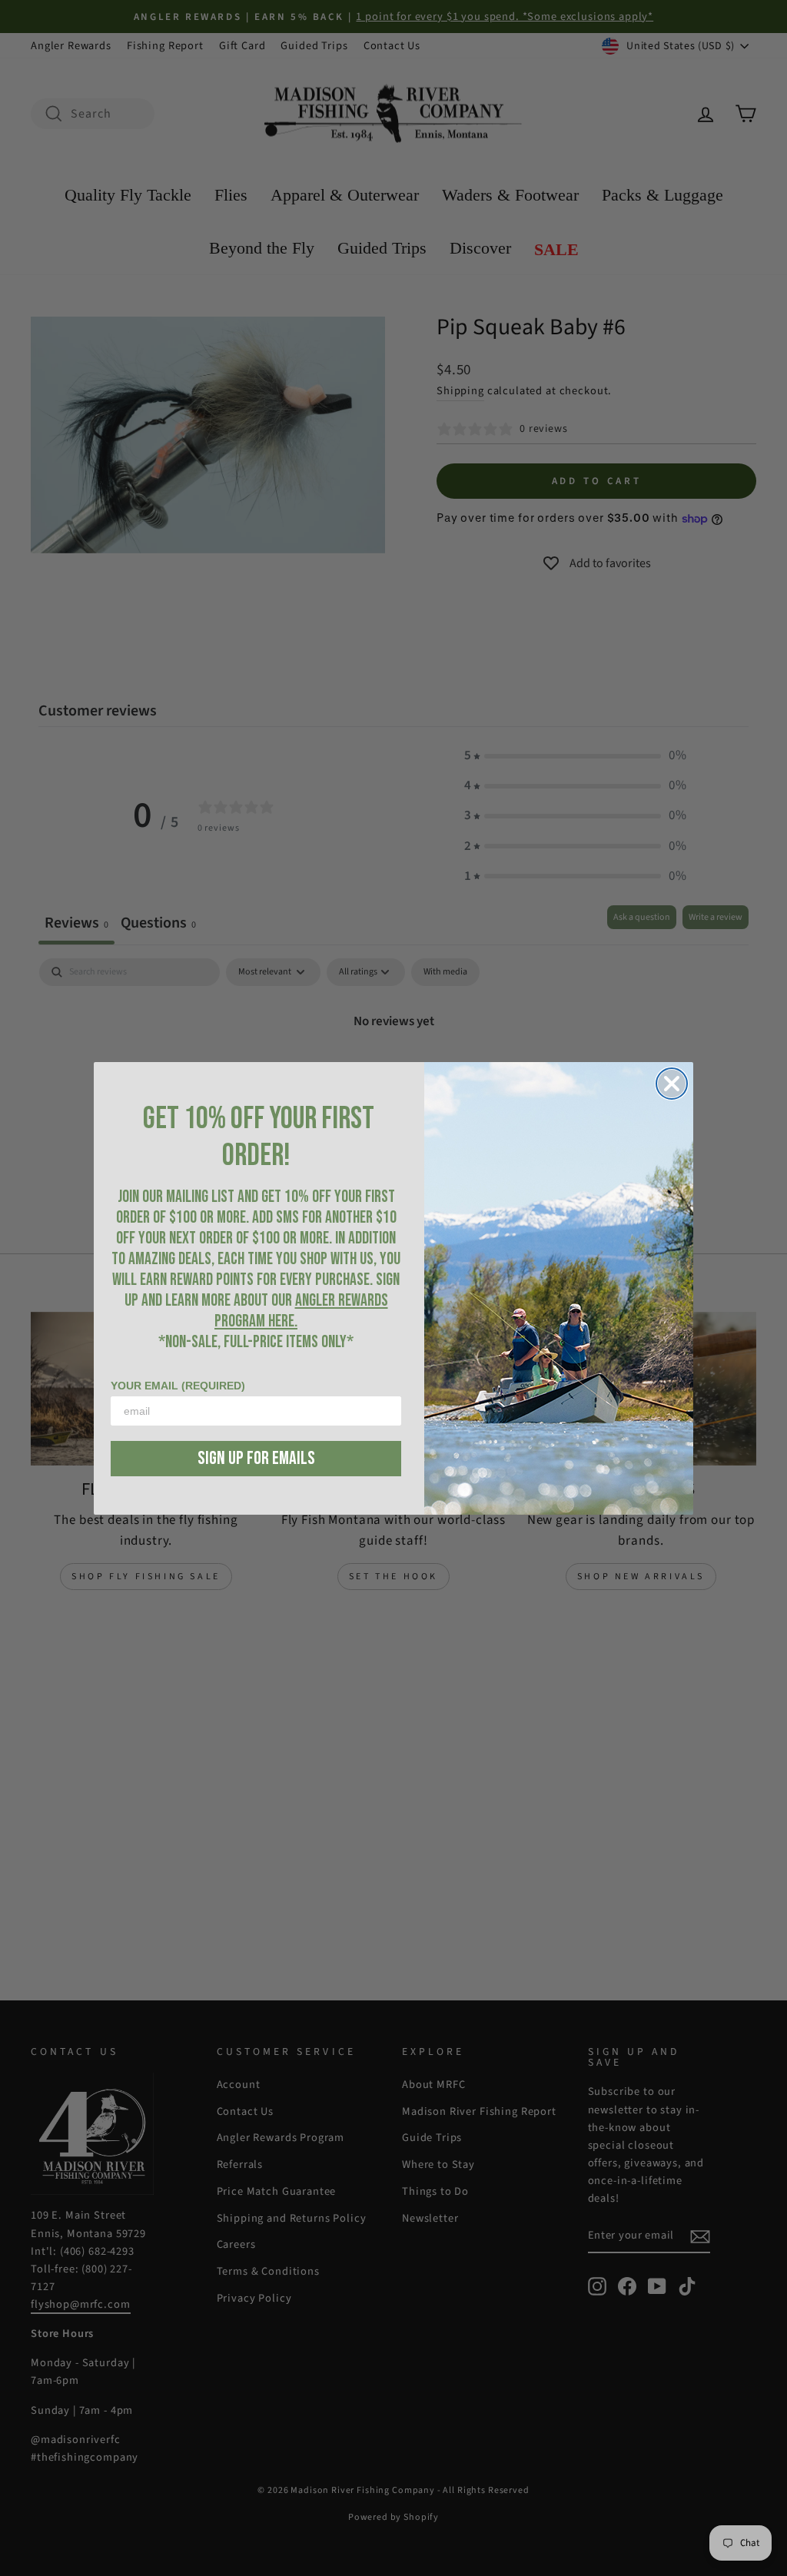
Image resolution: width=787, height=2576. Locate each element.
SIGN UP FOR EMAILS (256, 1458)
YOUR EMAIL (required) (178, 1386)
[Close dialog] (672, 1084)
